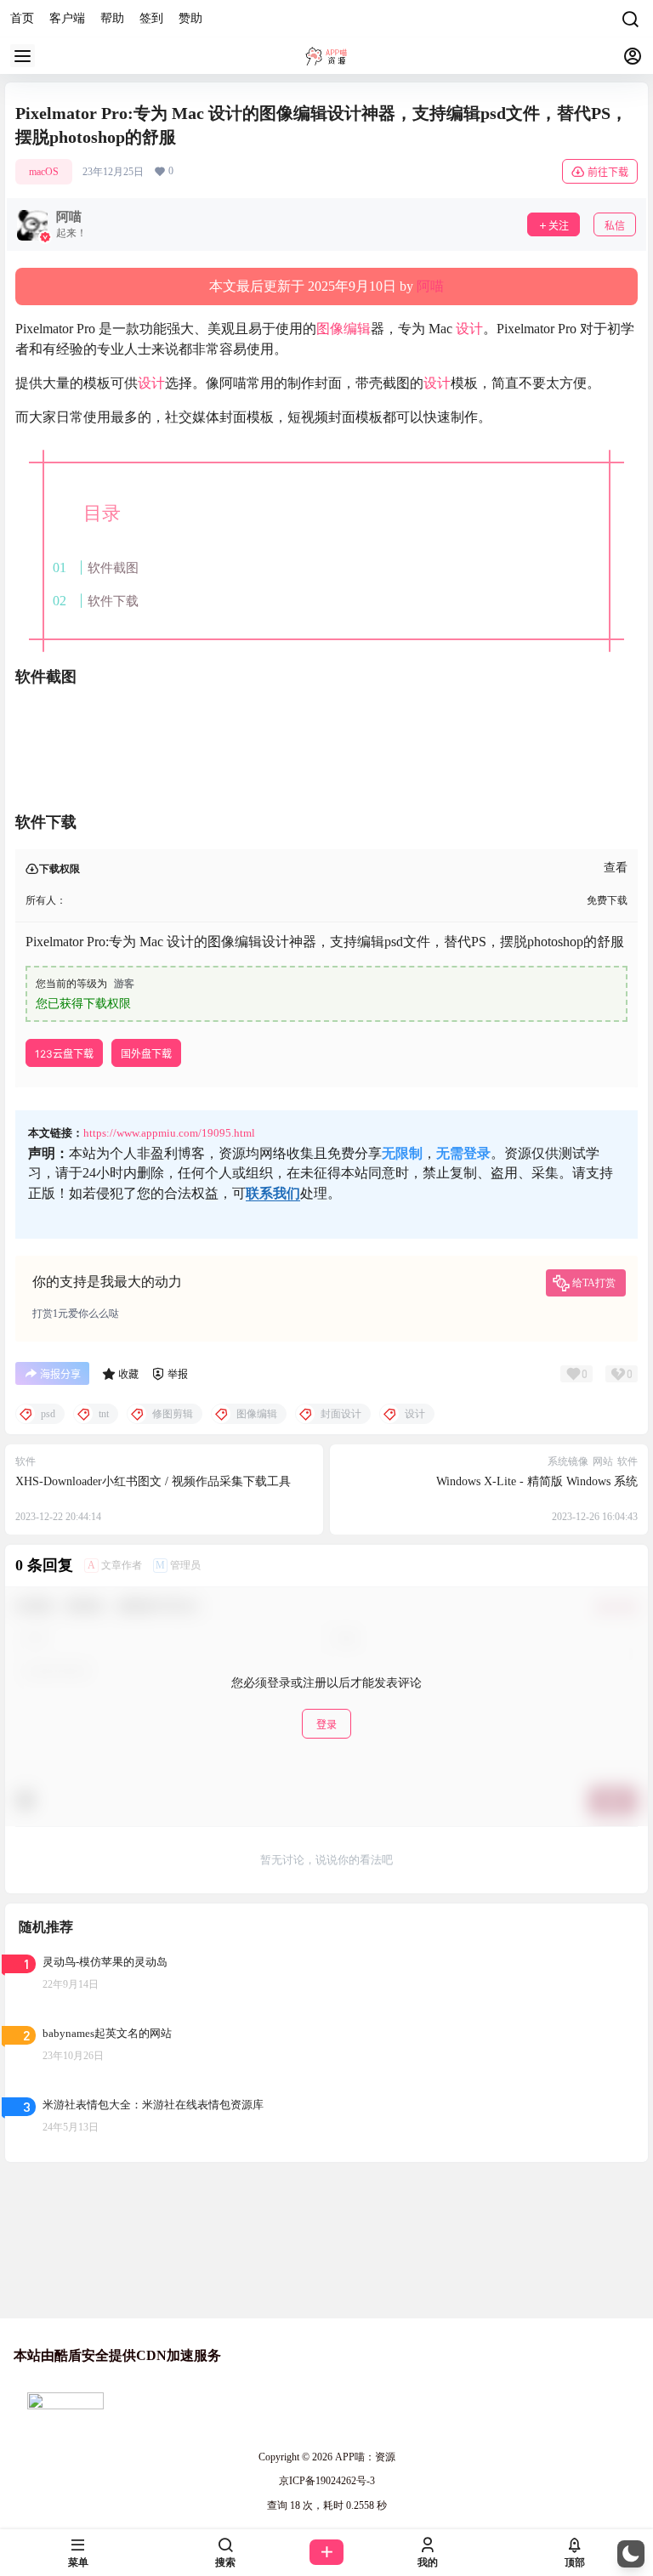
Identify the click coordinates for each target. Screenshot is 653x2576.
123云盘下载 (64, 1054)
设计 (469, 329)
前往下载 (608, 172)
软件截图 (113, 567)
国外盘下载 (146, 1054)
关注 (559, 226)
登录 (326, 1725)
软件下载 (113, 601)
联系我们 (273, 1193)
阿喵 (430, 286)
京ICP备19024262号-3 (327, 2481)
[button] (631, 2554)
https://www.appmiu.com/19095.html (169, 1133)
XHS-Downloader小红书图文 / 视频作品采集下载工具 (153, 1481)
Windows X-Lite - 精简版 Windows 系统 (537, 1481)
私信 (615, 226)
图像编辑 (344, 329)
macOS (44, 172)
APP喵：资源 (364, 2457)
